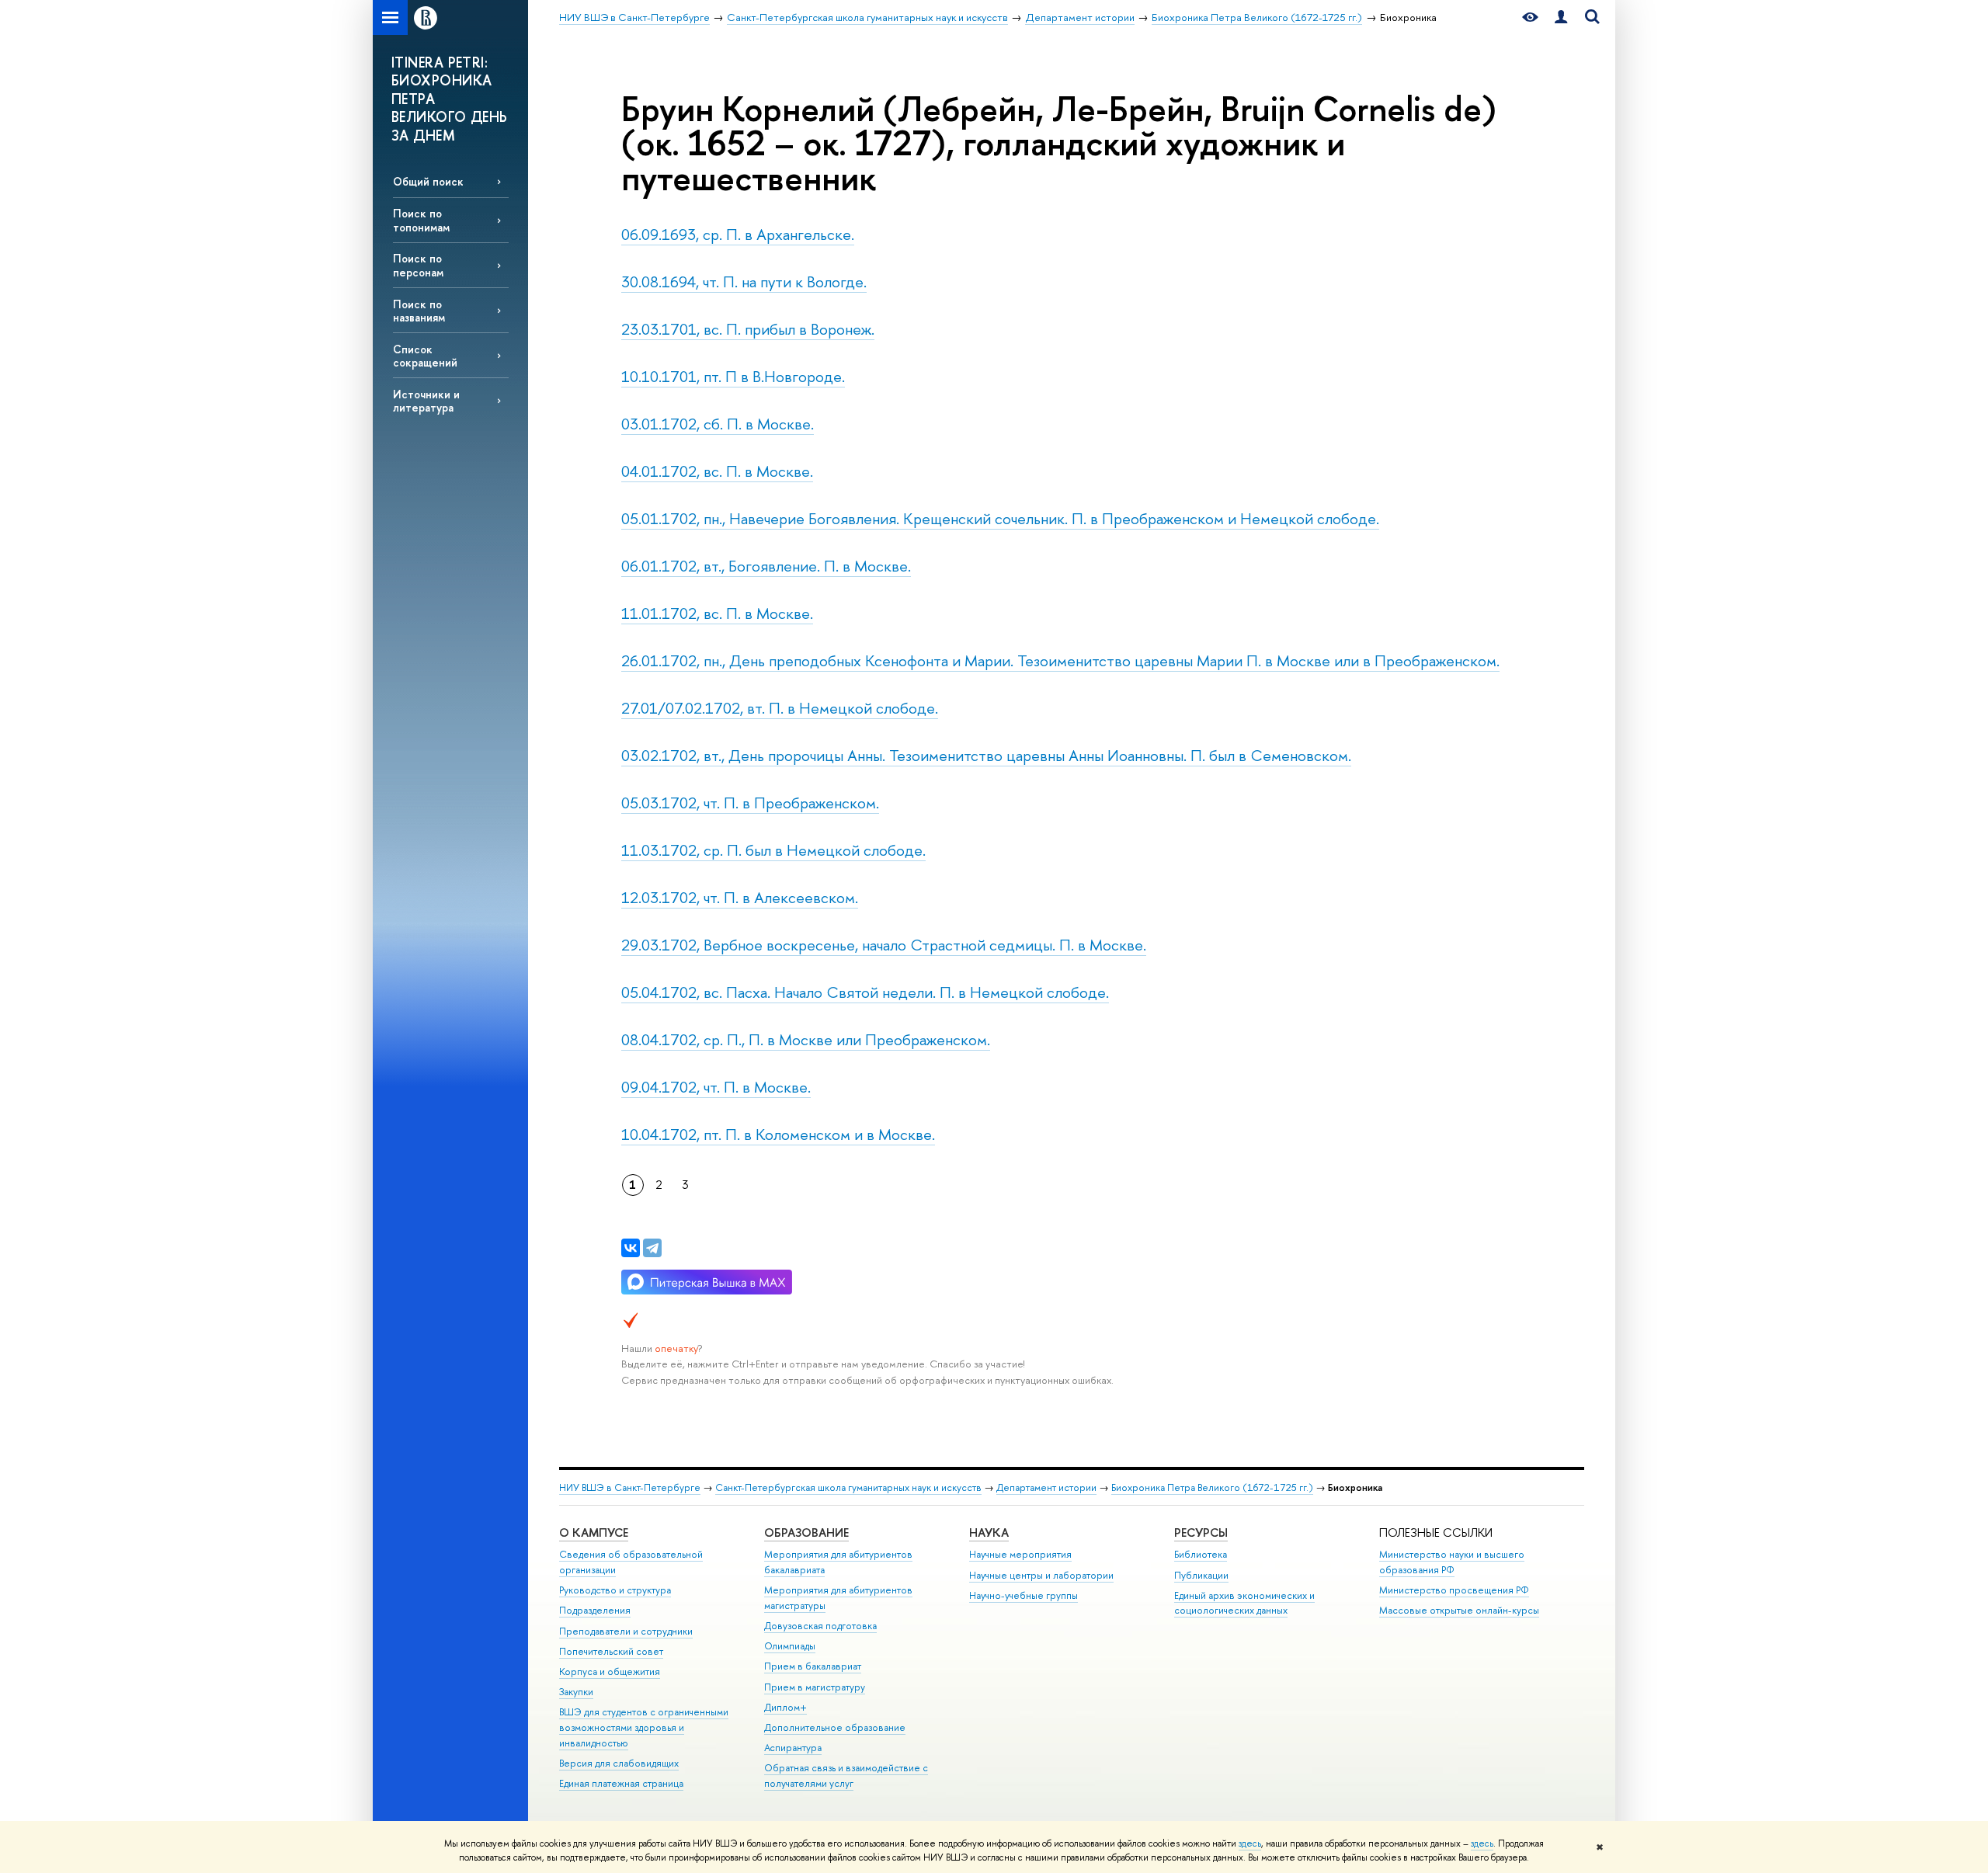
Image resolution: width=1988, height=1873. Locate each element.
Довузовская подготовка (820, 1626)
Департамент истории (1046, 1487)
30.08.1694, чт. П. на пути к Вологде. (744, 281)
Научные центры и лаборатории (1041, 1575)
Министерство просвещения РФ (1454, 1590)
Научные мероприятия (1020, 1554)
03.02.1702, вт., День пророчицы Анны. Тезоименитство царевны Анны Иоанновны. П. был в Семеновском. (986, 755)
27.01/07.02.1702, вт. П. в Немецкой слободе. (780, 708)
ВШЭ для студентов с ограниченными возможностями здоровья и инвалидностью (644, 1727)
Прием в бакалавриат (813, 1666)
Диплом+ (785, 1707)
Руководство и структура (615, 1590)
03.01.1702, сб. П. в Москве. (718, 424)
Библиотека (1201, 1554)
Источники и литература (426, 401)
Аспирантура (793, 1748)
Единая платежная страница (621, 1783)
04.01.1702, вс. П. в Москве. (717, 471)
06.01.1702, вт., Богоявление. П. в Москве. (766, 566)
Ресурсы (1201, 1532)
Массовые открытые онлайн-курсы (1459, 1610)
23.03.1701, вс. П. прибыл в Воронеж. (748, 329)
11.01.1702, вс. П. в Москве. (717, 613)
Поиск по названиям (419, 311)
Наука (989, 1532)
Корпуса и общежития (610, 1671)
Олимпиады (790, 1646)
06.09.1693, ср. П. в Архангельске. (738, 234)
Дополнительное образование (835, 1727)
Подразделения (595, 1610)
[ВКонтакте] (631, 1248)
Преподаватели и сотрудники (626, 1631)
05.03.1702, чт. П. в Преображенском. (750, 803)
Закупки (576, 1692)
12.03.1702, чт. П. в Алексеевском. (740, 897)
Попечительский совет (611, 1651)
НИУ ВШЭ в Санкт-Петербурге (630, 1487)
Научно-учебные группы (1024, 1595)
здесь (1250, 1843)
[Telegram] (652, 1248)
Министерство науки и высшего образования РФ (1452, 1562)
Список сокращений (425, 356)
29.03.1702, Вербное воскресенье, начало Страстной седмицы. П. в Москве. (884, 945)
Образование (806, 1532)
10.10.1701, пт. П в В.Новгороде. (733, 376)
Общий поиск (428, 181)
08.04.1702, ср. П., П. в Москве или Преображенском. (806, 1039)
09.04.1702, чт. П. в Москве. (716, 1087)
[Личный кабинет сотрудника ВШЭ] (1561, 17)
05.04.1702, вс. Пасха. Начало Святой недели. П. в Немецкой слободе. (865, 992)
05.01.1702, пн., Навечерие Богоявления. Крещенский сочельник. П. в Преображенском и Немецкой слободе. (1000, 518)
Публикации (1201, 1575)
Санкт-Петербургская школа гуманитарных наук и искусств (848, 1487)
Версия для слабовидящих (619, 1763)
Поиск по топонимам (421, 220)
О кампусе (594, 1532)
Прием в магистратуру (815, 1687)
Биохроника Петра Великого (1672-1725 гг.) (1212, 1487)
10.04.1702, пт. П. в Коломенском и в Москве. (778, 1134)
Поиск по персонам (418, 265)
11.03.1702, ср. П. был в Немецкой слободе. (773, 850)
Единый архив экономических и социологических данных (1244, 1603)
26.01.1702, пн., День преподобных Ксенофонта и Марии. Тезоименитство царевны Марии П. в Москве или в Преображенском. (1060, 660)
